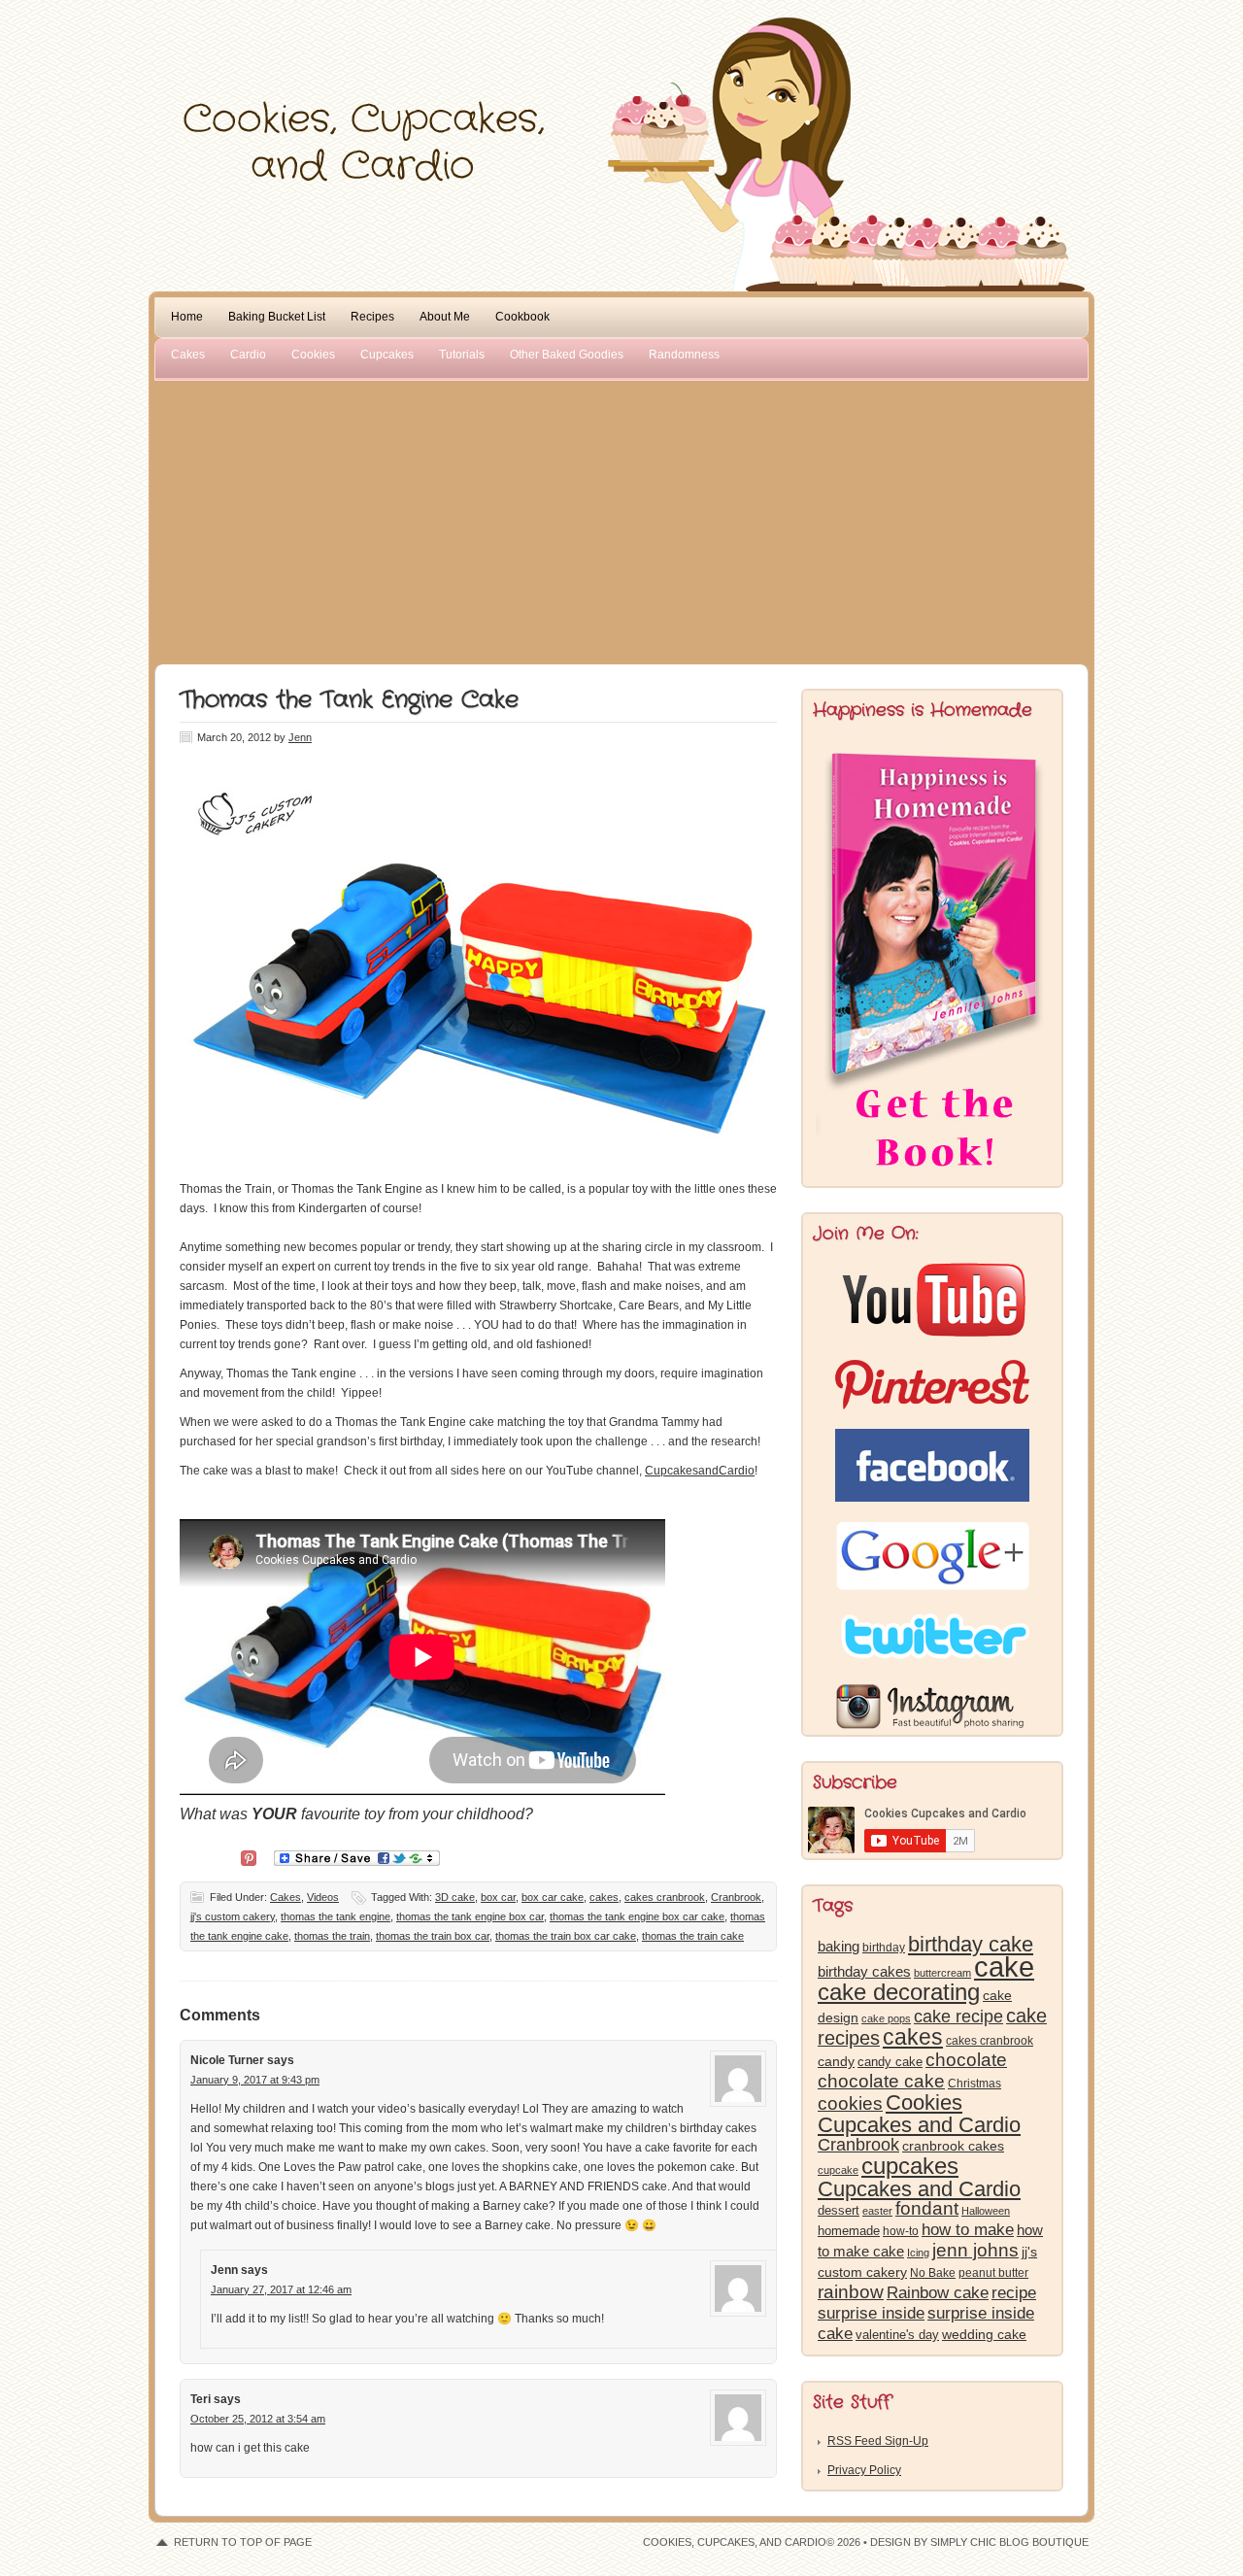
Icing (918, 2253)
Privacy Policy (864, 2470)
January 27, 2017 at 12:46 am (281, 2289)
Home (187, 317)
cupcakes (910, 2166)
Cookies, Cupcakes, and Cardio (621, 56)
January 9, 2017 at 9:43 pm (255, 2080)
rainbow (851, 2292)
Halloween (986, 2211)
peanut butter (993, 2273)
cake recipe (958, 2017)
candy (836, 2062)
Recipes (372, 317)
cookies (850, 2103)
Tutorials (462, 355)
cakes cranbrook (665, 1897)
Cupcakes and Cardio (919, 2189)
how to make (968, 2230)
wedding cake (984, 2334)
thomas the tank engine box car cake (637, 1916)
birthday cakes (864, 1972)
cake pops (886, 2018)
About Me (445, 317)
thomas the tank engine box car (470, 1916)
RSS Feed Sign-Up (878, 2441)
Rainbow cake (938, 2292)
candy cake (890, 2062)
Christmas (974, 2084)
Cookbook (522, 317)
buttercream (942, 1973)
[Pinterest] (249, 1857)
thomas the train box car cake (566, 1936)
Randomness (684, 355)
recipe (1014, 2293)
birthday (884, 1948)
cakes (604, 1897)
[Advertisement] (621, 519)
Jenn (300, 737)
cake (1004, 1966)
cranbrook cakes (953, 2146)
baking (839, 1947)
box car (498, 1897)
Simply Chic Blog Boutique (1009, 2542)
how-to (901, 2231)
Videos (323, 1897)
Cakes (188, 355)
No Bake (933, 2273)
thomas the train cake (693, 1936)
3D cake (455, 1897)
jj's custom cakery (233, 1916)
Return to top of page (243, 2542)
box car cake (553, 1897)
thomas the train (332, 1936)
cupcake (838, 2170)
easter (877, 2211)
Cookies (313, 355)
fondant (927, 2208)
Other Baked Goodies (567, 355)
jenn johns (975, 2250)
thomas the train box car (433, 1936)
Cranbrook (736, 1897)
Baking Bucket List (277, 317)
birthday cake (971, 1944)
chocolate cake (881, 2081)
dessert (839, 2210)
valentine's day (897, 2335)
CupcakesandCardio (700, 1471)
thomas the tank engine (336, 1916)
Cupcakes (387, 355)
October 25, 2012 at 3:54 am (258, 2419)
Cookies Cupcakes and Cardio (919, 2114)
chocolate (966, 2060)
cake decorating (899, 1992)
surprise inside (871, 2313)
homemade (849, 2231)
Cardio (248, 355)
